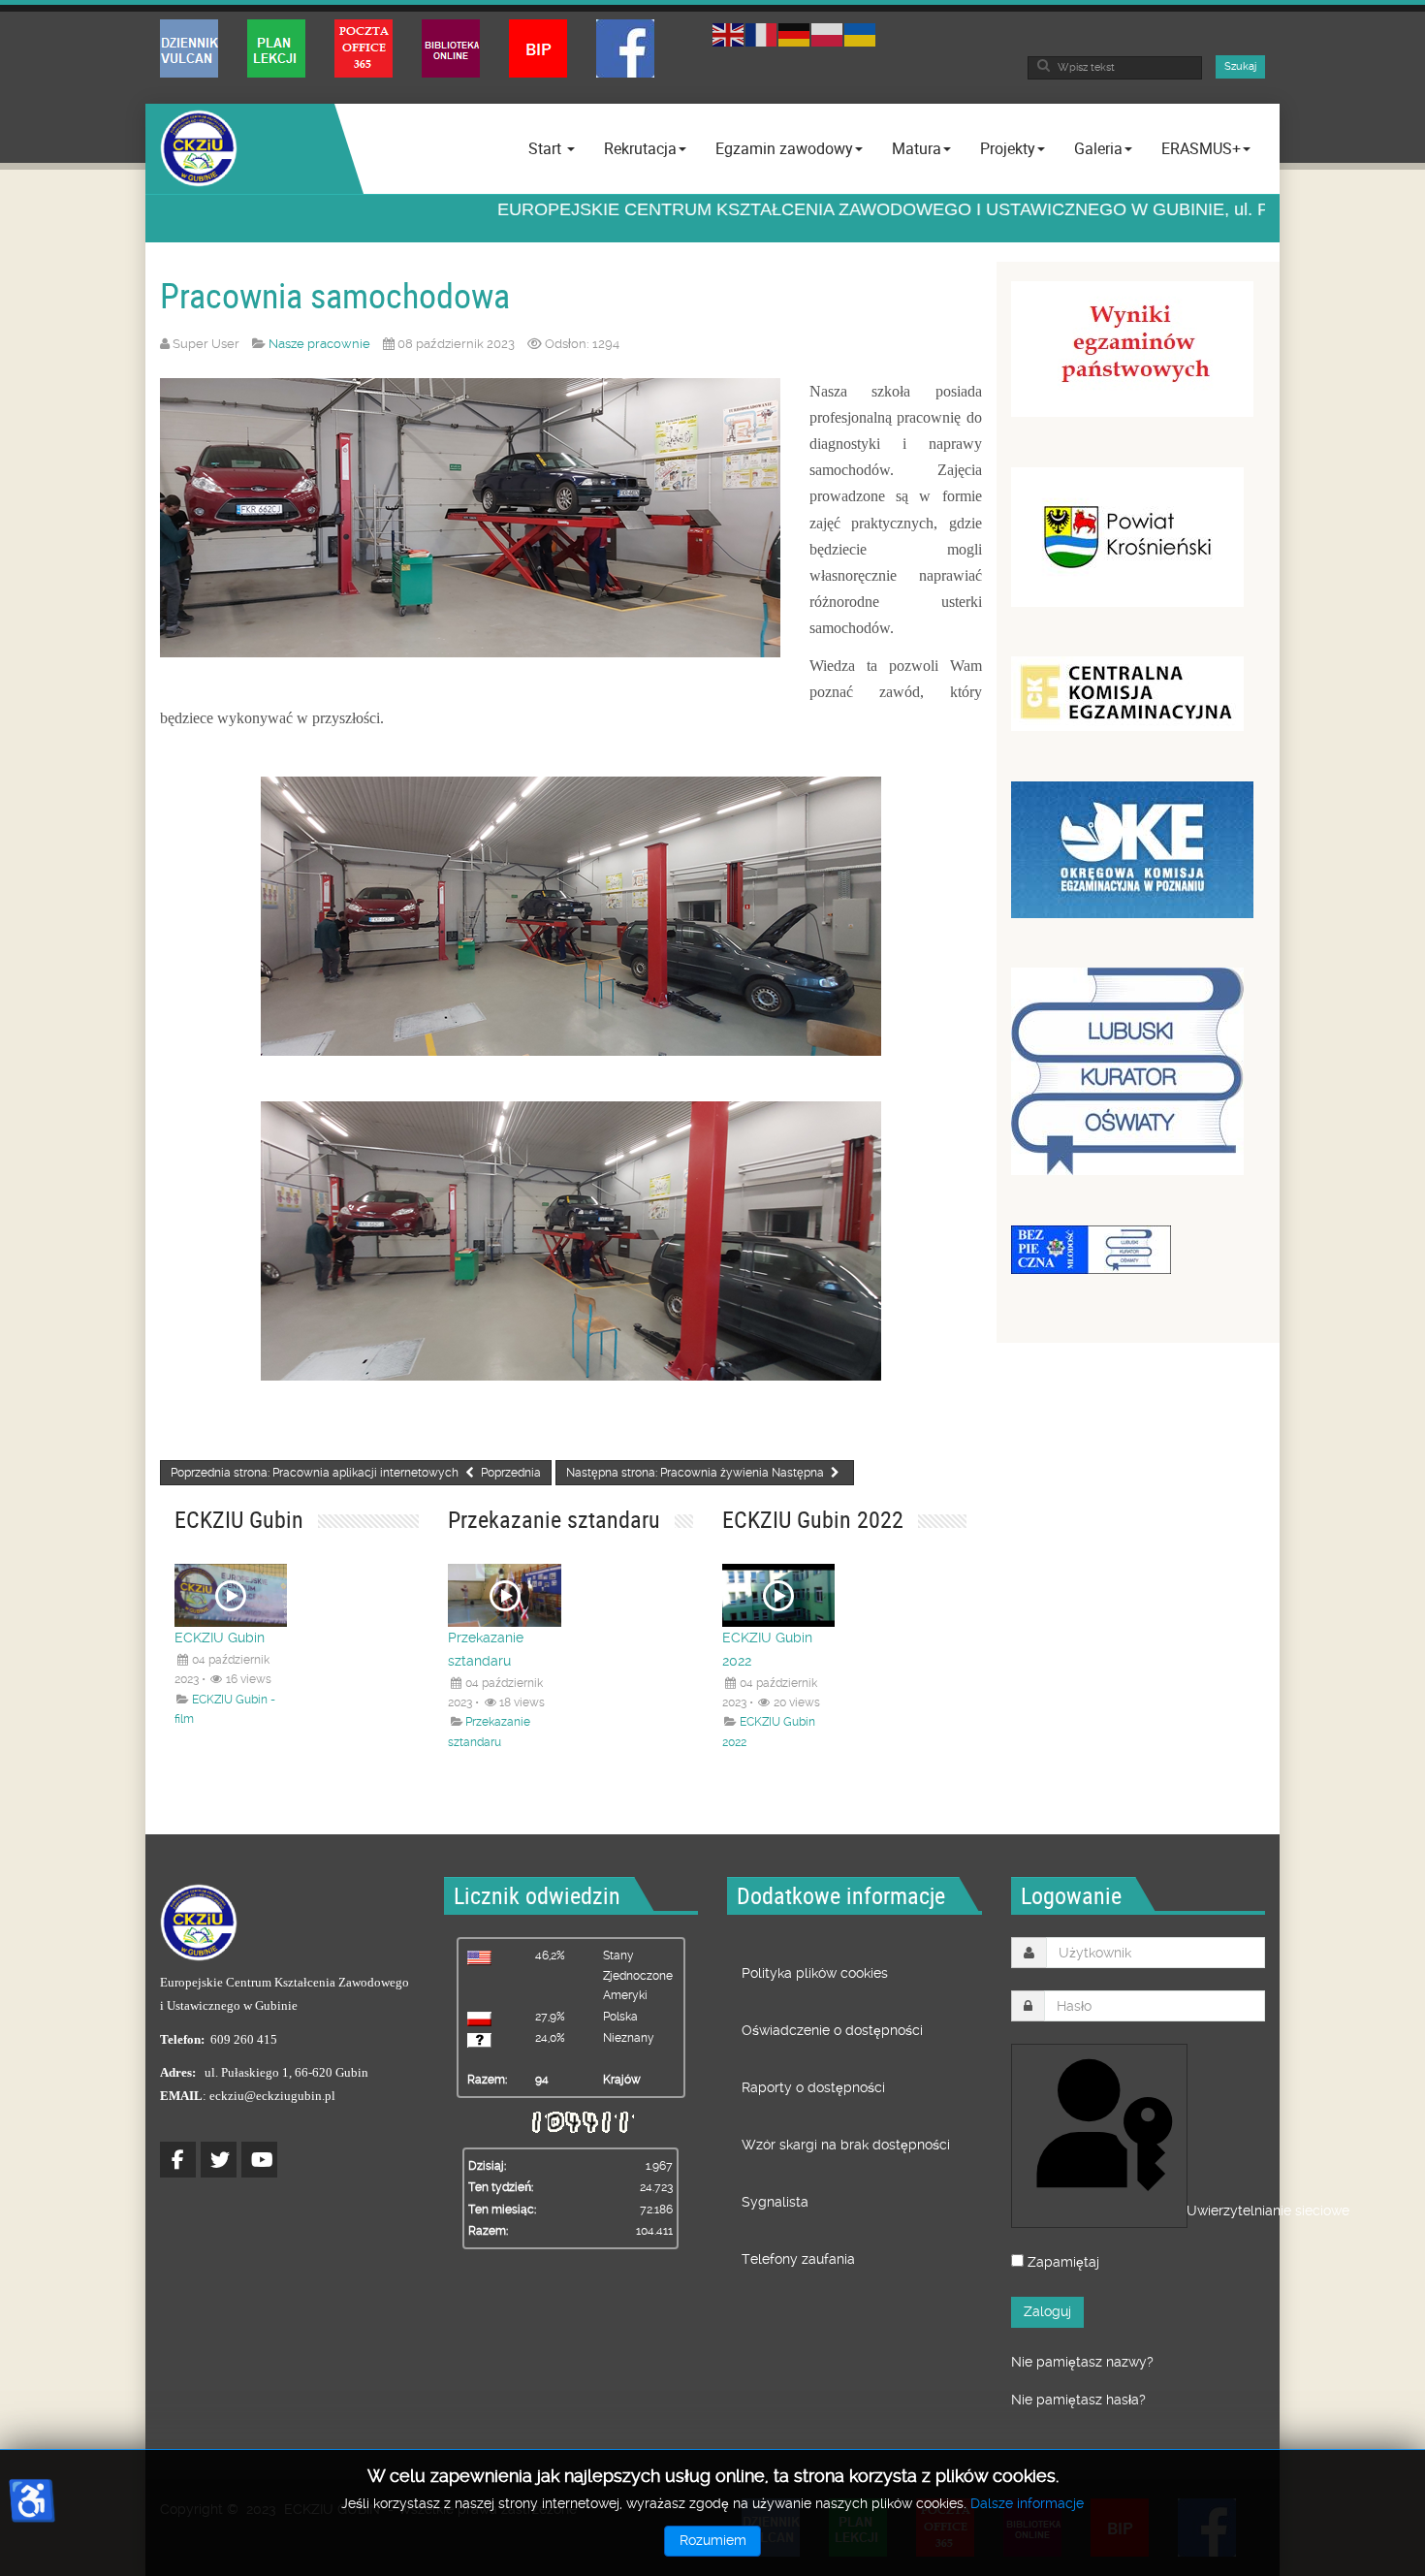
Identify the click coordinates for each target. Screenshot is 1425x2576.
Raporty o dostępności (813, 2087)
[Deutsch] (795, 32)
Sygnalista (775, 2202)
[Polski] (828, 32)
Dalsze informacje (1027, 2503)
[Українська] (861, 32)
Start (547, 148)
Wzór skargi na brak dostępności (846, 2145)
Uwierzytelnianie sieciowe (1185, 2210)
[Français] (762, 32)
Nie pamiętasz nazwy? (1082, 2362)
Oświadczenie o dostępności (832, 2030)
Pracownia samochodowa (335, 295)
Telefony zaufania (798, 2259)
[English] (729, 32)
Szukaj (1240, 66)
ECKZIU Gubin (220, 1638)
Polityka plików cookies (815, 1973)
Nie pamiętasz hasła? (1078, 2400)
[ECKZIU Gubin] (199, 148)
